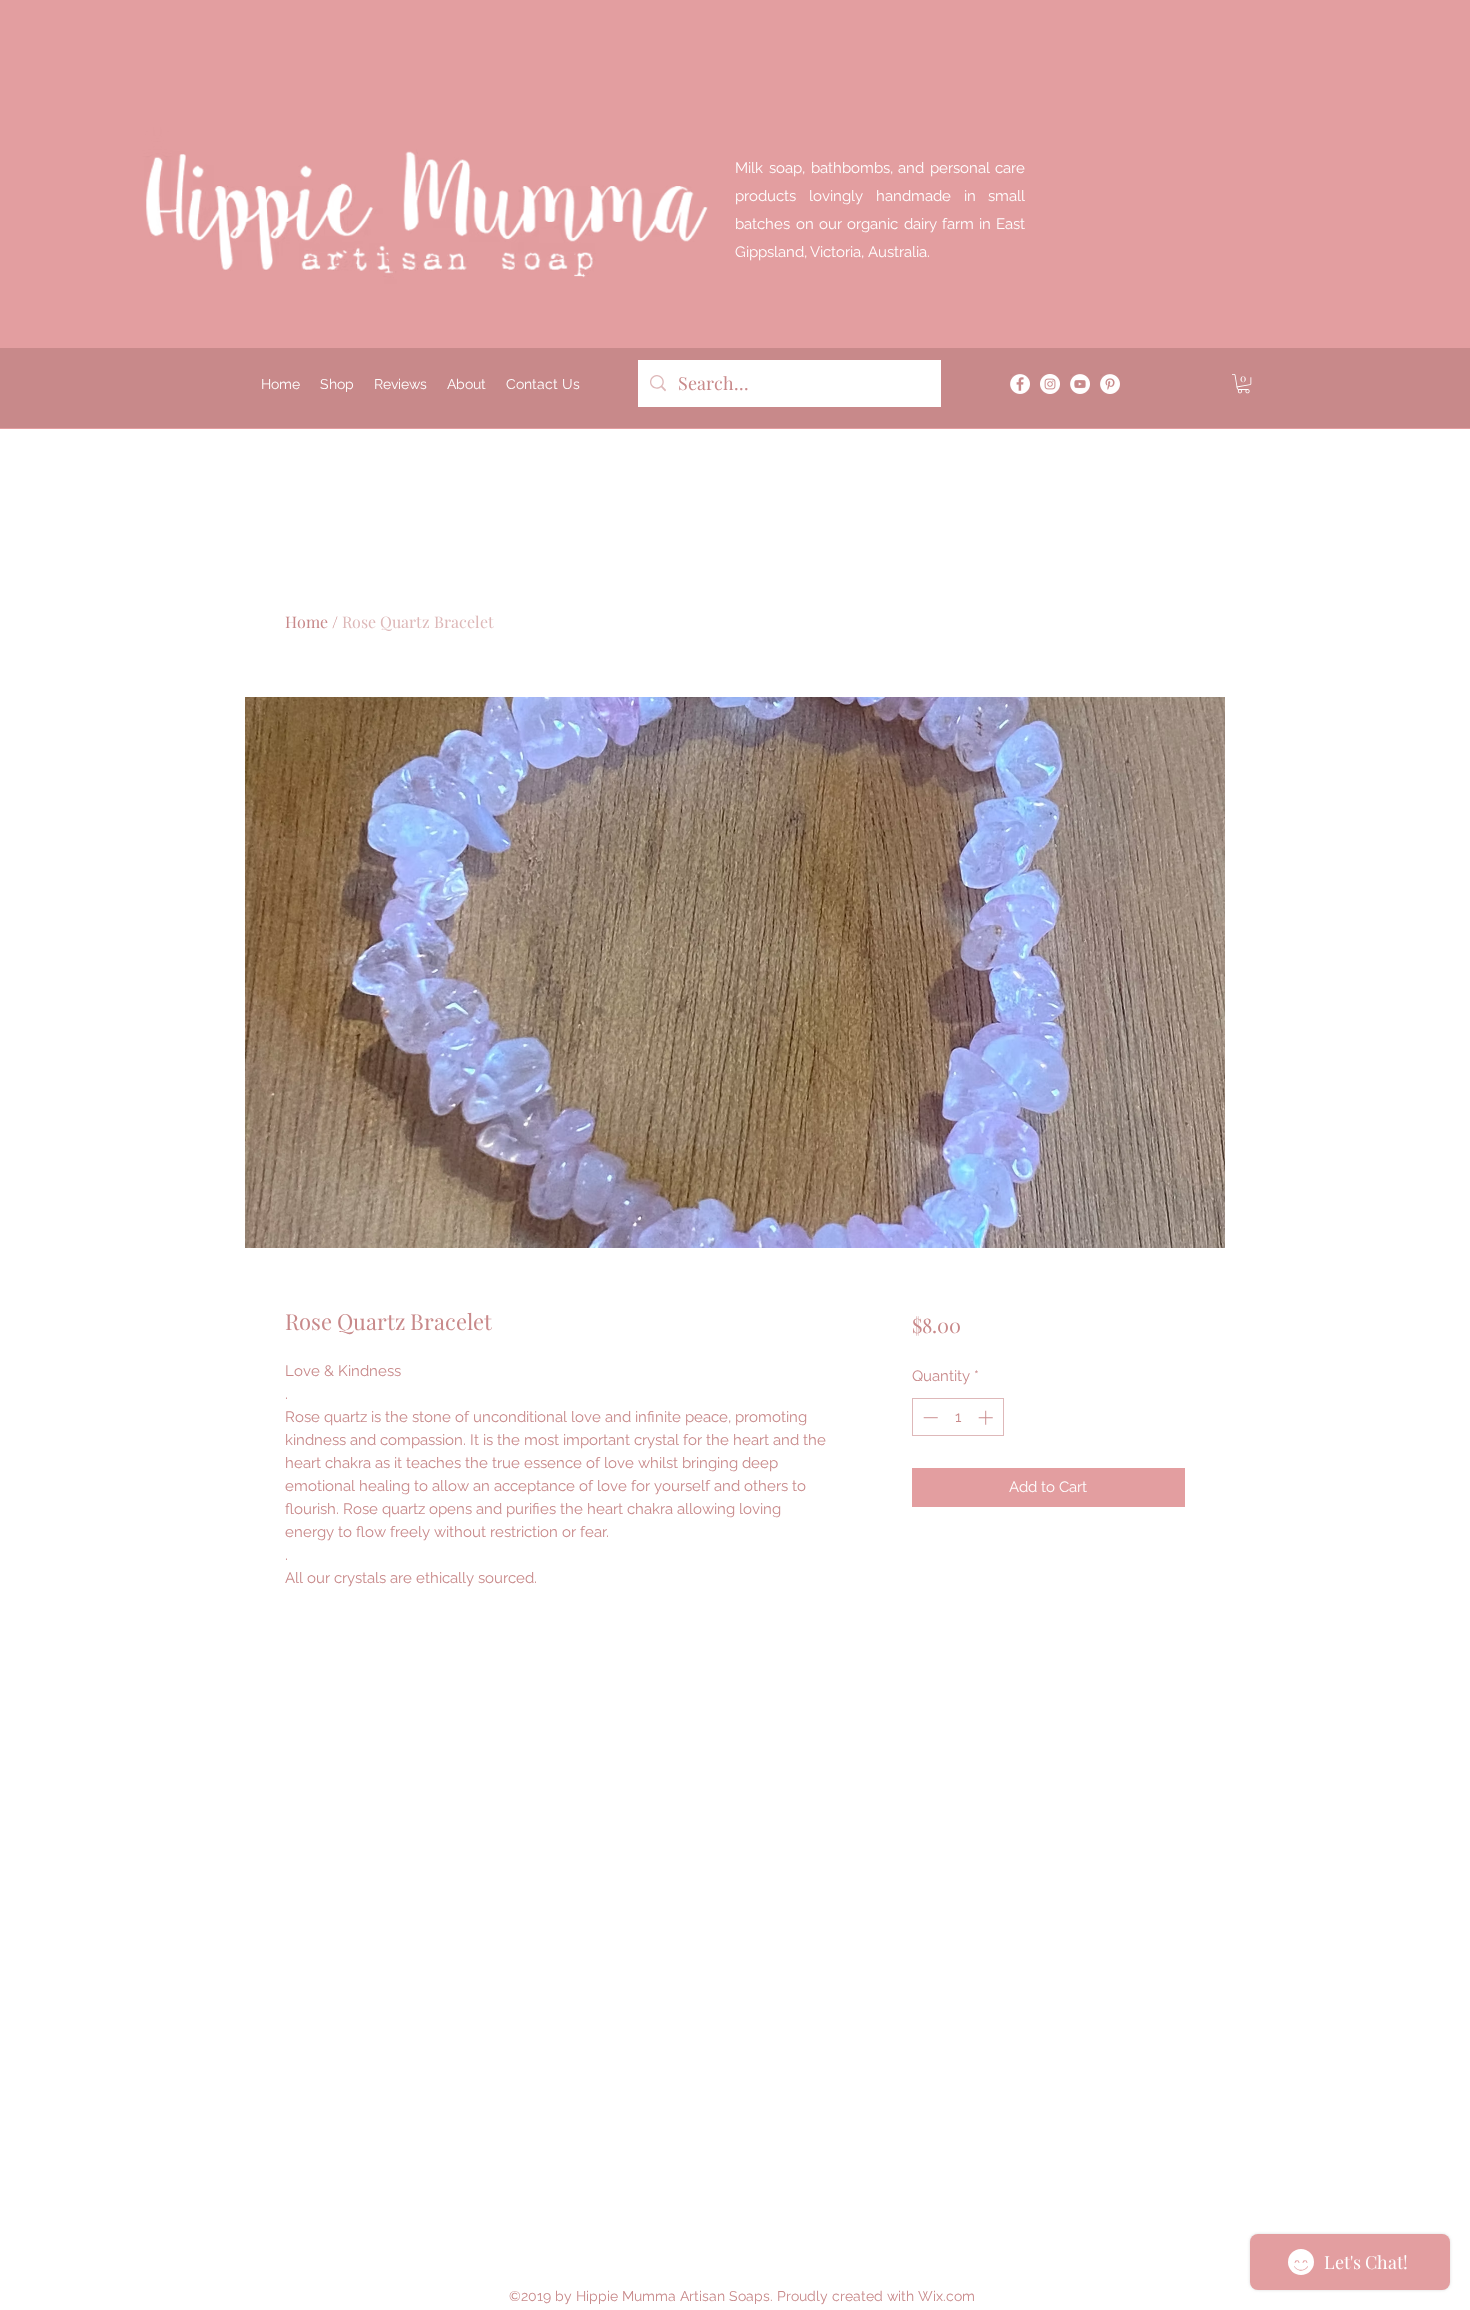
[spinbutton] (957, 1417)
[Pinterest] (1110, 384)
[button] (1243, 383)
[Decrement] (928, 1417)
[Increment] (987, 1417)
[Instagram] (1050, 384)
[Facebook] (1020, 384)
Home (306, 621)
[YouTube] (1080, 384)
